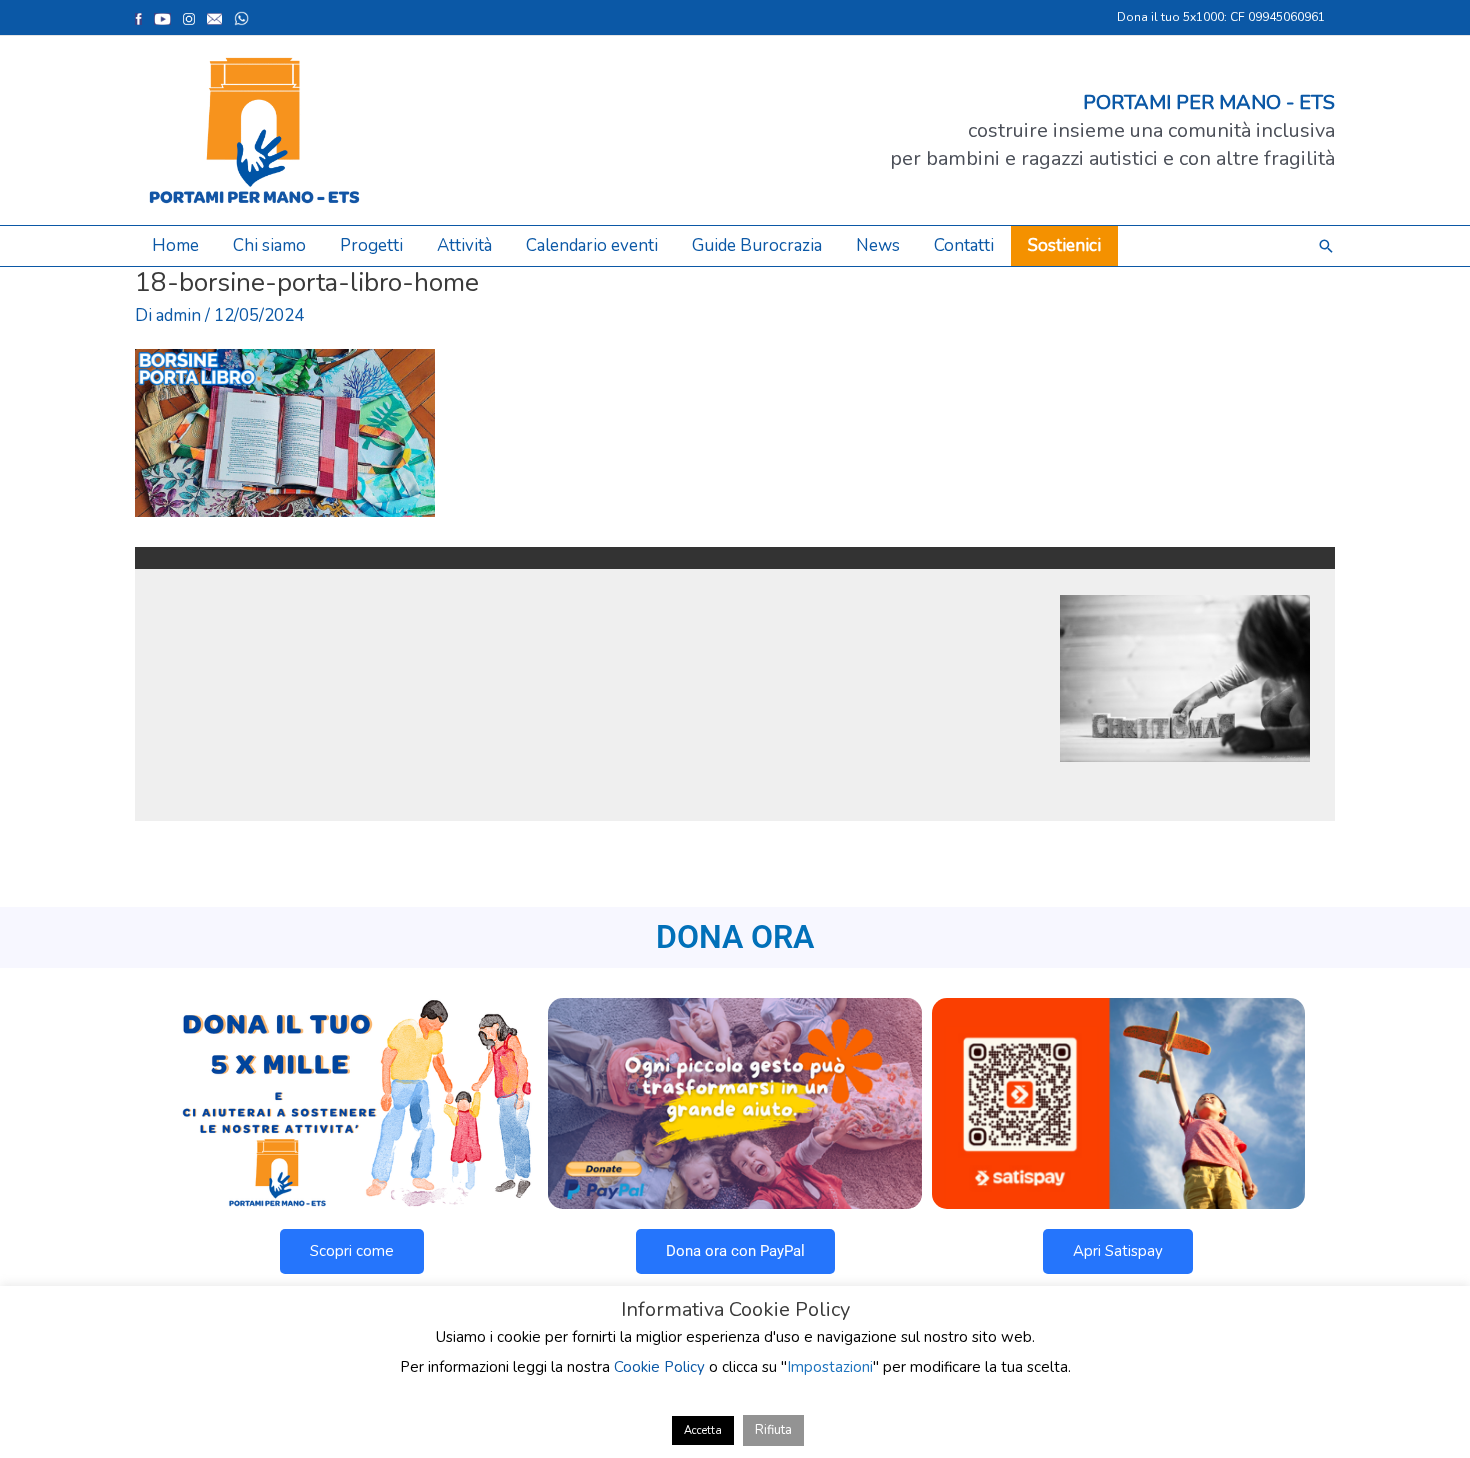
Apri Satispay (1118, 1251)
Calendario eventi (592, 245)
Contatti (964, 245)
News (878, 245)
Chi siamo (269, 245)
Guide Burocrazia (757, 245)
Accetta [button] (703, 1430)
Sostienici (1064, 245)
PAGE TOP (1421, 1396)
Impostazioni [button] (830, 1367)
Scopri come (352, 1251)
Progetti (371, 245)
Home (175, 245)
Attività (464, 245)
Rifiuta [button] (773, 1430)
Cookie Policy (659, 1367)
